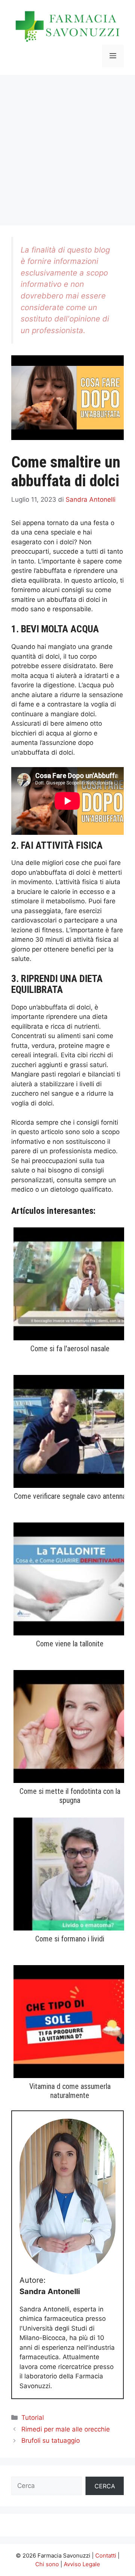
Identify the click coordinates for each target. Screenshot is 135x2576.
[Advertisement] (67, 146)
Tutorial (33, 2418)
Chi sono (47, 2564)
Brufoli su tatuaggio (51, 2441)
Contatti (106, 2555)
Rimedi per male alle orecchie (66, 2429)
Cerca (105, 2486)
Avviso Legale (82, 2564)
